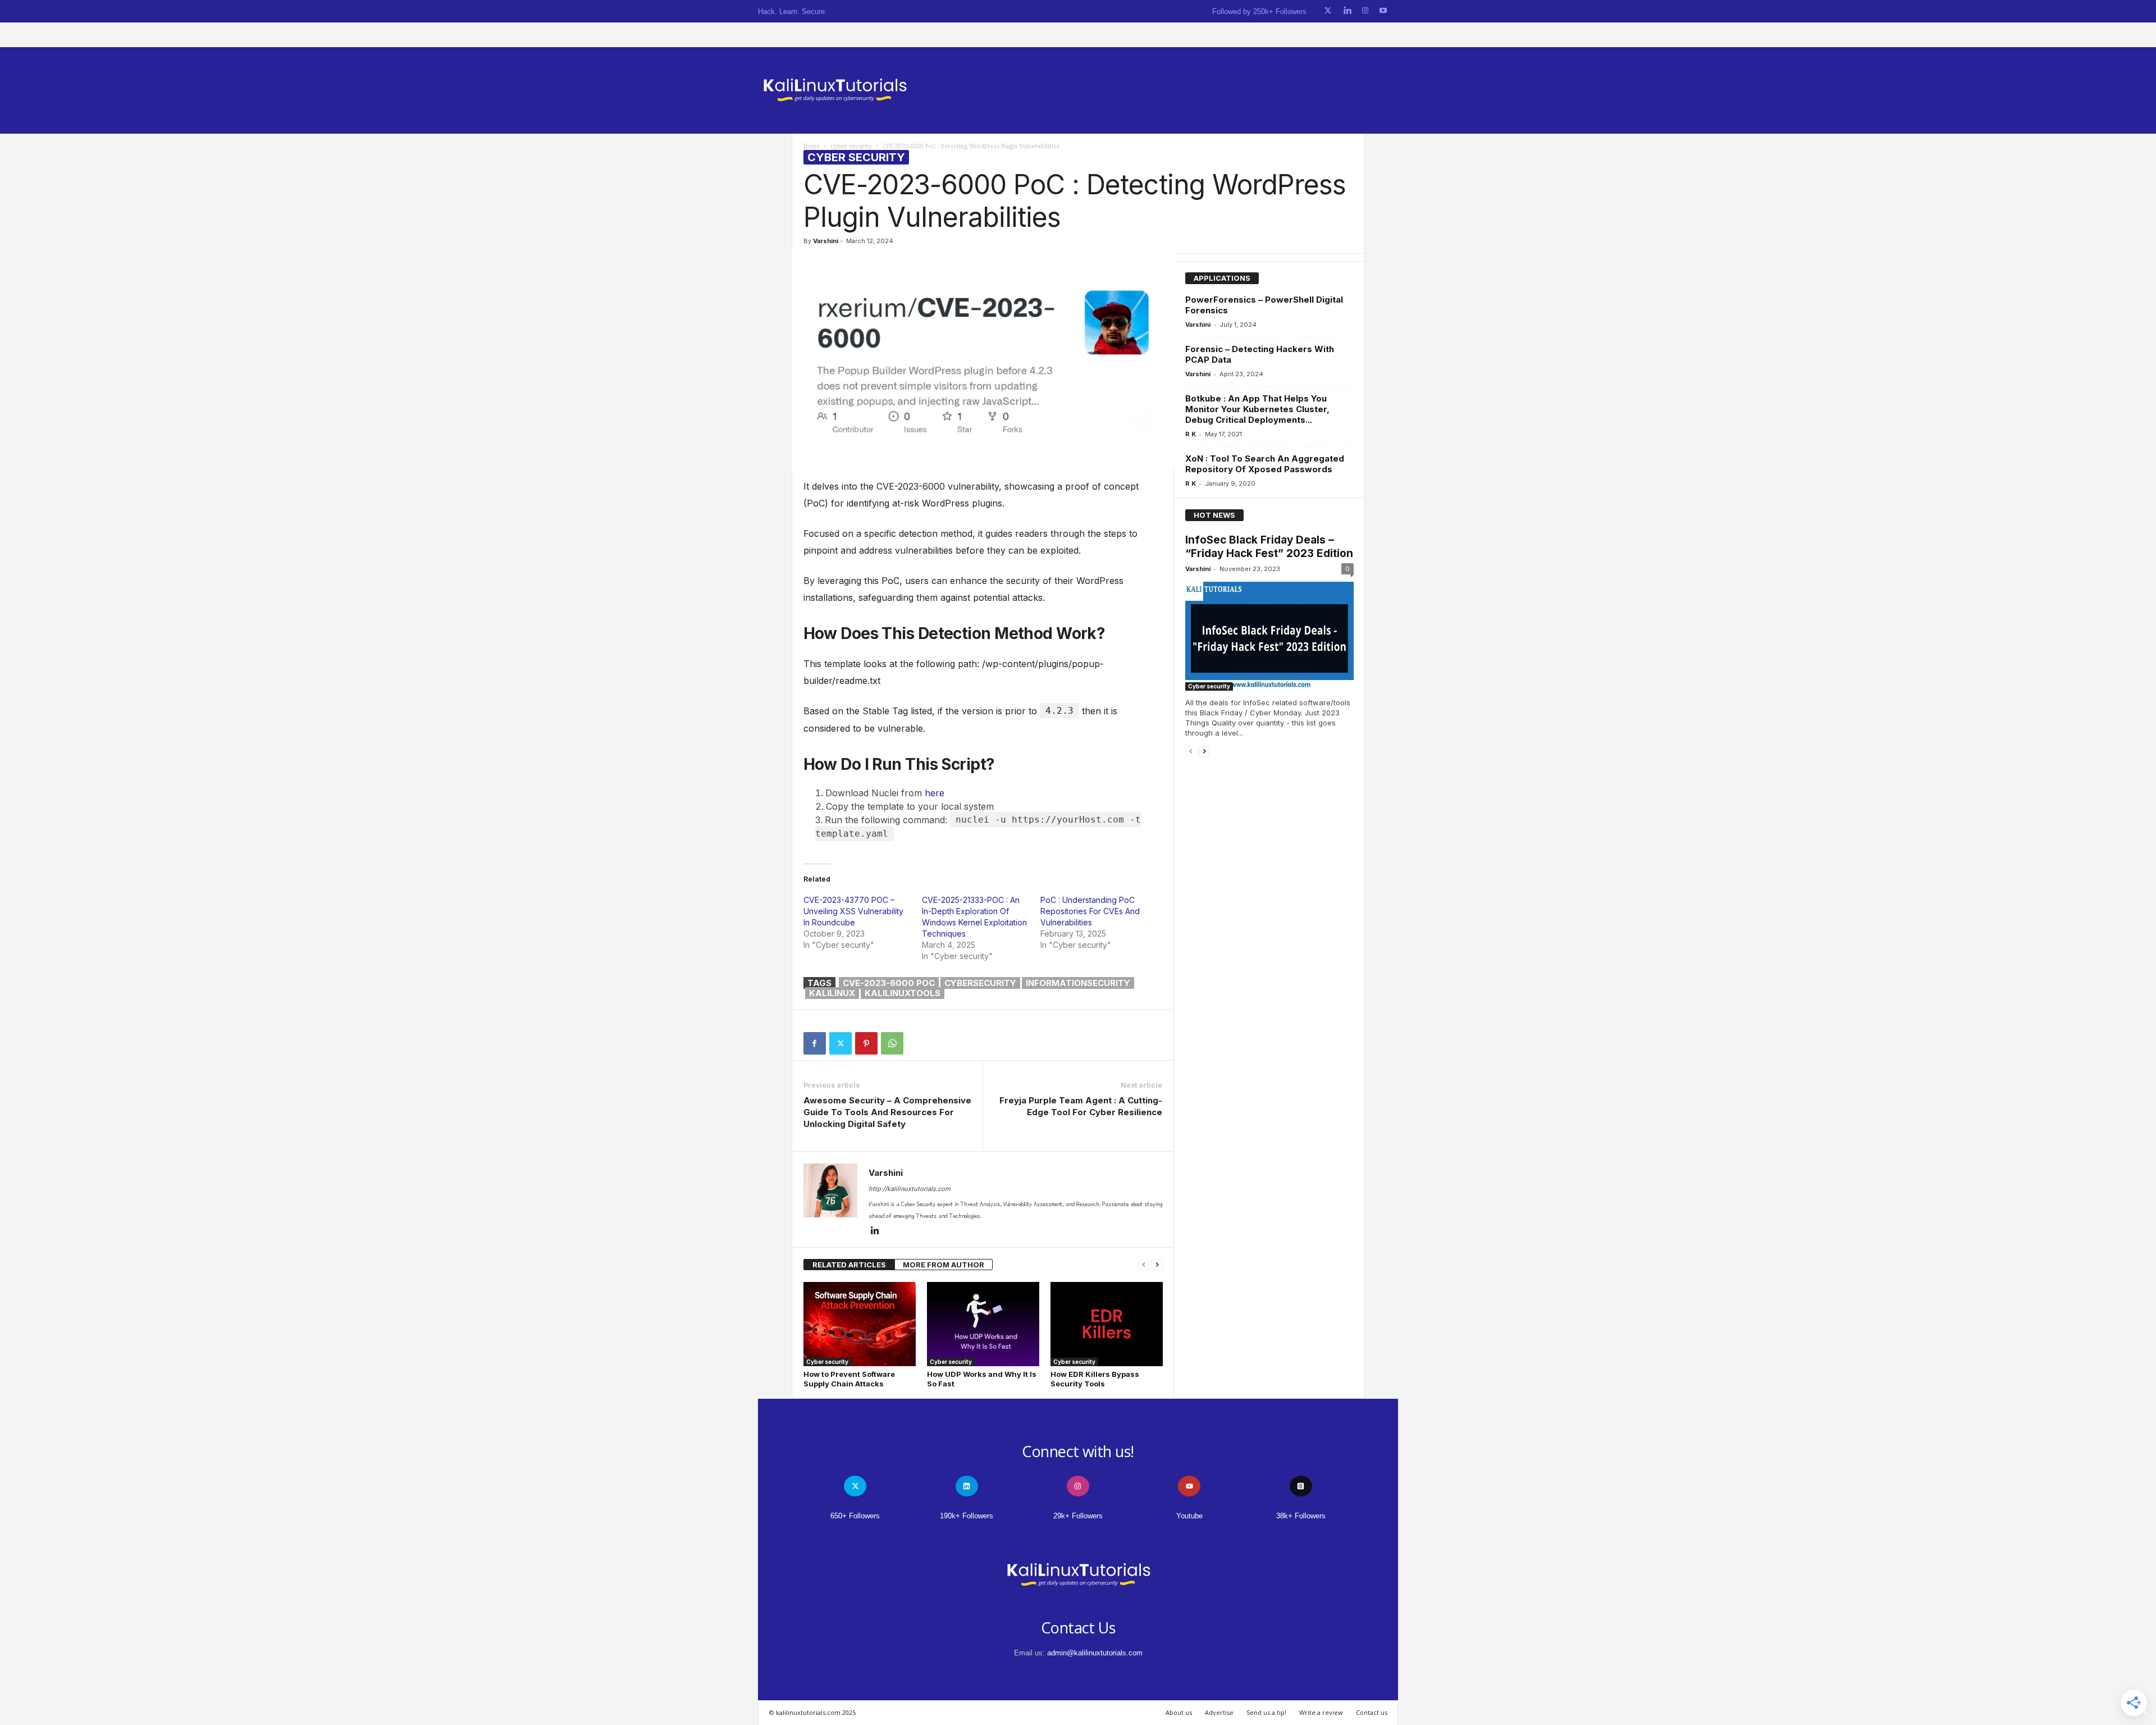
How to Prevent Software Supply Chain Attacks (849, 1379)
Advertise (1219, 1712)
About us (1179, 1712)
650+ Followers (855, 1516)
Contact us (1372, 1712)
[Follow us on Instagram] (1365, 11)
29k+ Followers (1078, 1516)
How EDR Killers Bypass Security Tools (1095, 1379)
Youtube (1189, 1516)
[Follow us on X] (1328, 11)
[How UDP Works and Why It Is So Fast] (983, 1324)
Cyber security (851, 146)
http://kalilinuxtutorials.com (910, 1189)
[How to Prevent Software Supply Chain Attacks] (860, 1324)
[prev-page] (1144, 1265)
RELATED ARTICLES (849, 1265)
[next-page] (1157, 1265)
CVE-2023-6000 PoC (889, 983)
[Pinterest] (866, 1043)
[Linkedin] (875, 1231)
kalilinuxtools (903, 993)
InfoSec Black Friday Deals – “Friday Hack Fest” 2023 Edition (1269, 547)
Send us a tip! (1266, 1712)
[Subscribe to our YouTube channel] (1383, 11)
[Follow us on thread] (1301, 1486)
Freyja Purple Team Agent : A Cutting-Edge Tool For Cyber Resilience (1081, 1106)
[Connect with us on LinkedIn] (1347, 11)
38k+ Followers (1301, 1516)
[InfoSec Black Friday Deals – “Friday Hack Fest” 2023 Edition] (1269, 636)
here (935, 793)
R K (1191, 434)
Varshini (826, 241)
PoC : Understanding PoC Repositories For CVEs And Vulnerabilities (1090, 911)
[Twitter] (841, 1043)
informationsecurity (1078, 983)
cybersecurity (980, 983)
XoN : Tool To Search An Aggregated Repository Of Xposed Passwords (1265, 464)
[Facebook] (815, 1043)
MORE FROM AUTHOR (944, 1265)
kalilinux (832, 993)
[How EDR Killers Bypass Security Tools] (1107, 1324)
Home (812, 146)
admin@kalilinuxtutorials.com (1095, 1653)
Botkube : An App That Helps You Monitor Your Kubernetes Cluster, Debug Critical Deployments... (1257, 409)
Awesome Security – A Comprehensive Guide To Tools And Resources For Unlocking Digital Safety (887, 1112)
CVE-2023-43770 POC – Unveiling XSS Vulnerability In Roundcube (853, 911)
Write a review (1321, 1712)
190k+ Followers (967, 1516)
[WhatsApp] (892, 1043)
